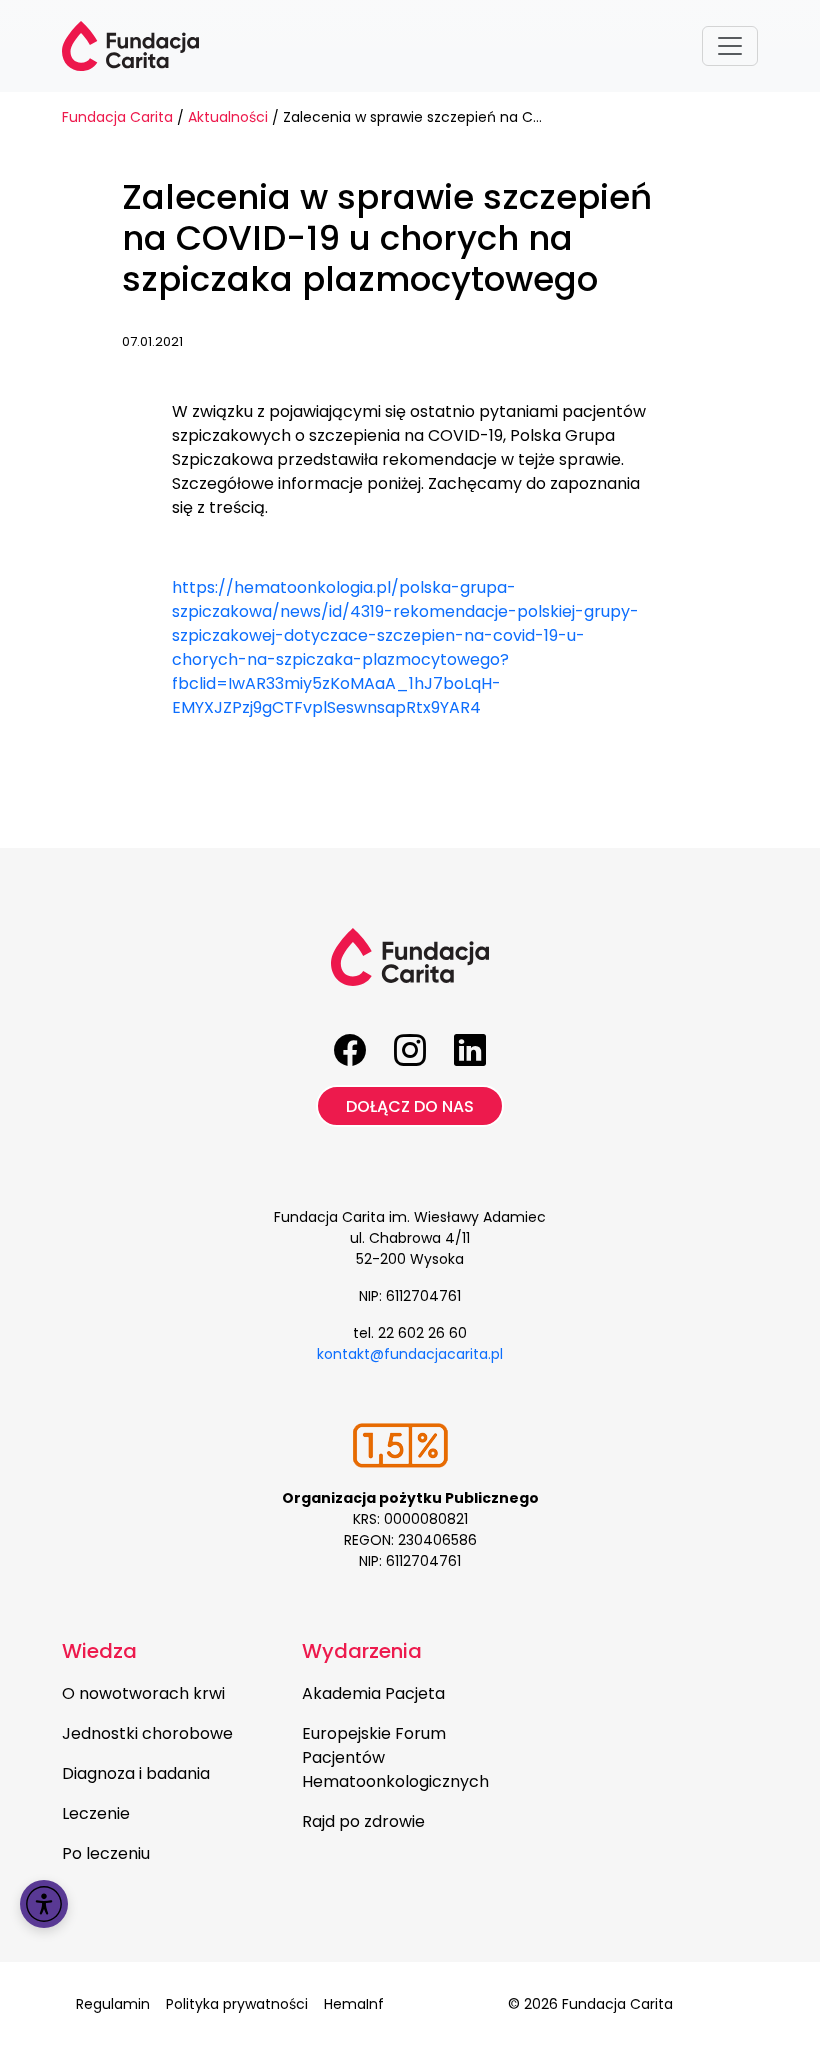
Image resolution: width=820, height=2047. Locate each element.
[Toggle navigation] (730, 46)
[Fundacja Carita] (130, 46)
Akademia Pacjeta (373, 1693)
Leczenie (96, 1813)
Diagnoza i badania (136, 1773)
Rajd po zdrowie (363, 1821)
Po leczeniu (106, 1853)
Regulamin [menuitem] (113, 2004)
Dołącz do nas (410, 1106)
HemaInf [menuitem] (354, 2004)
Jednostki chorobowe (147, 1733)
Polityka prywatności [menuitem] (237, 2004)
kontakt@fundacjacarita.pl (410, 1354)
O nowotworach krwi (143, 1693)
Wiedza (99, 1651)
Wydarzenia (362, 1651)
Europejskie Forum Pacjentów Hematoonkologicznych (395, 1757)
